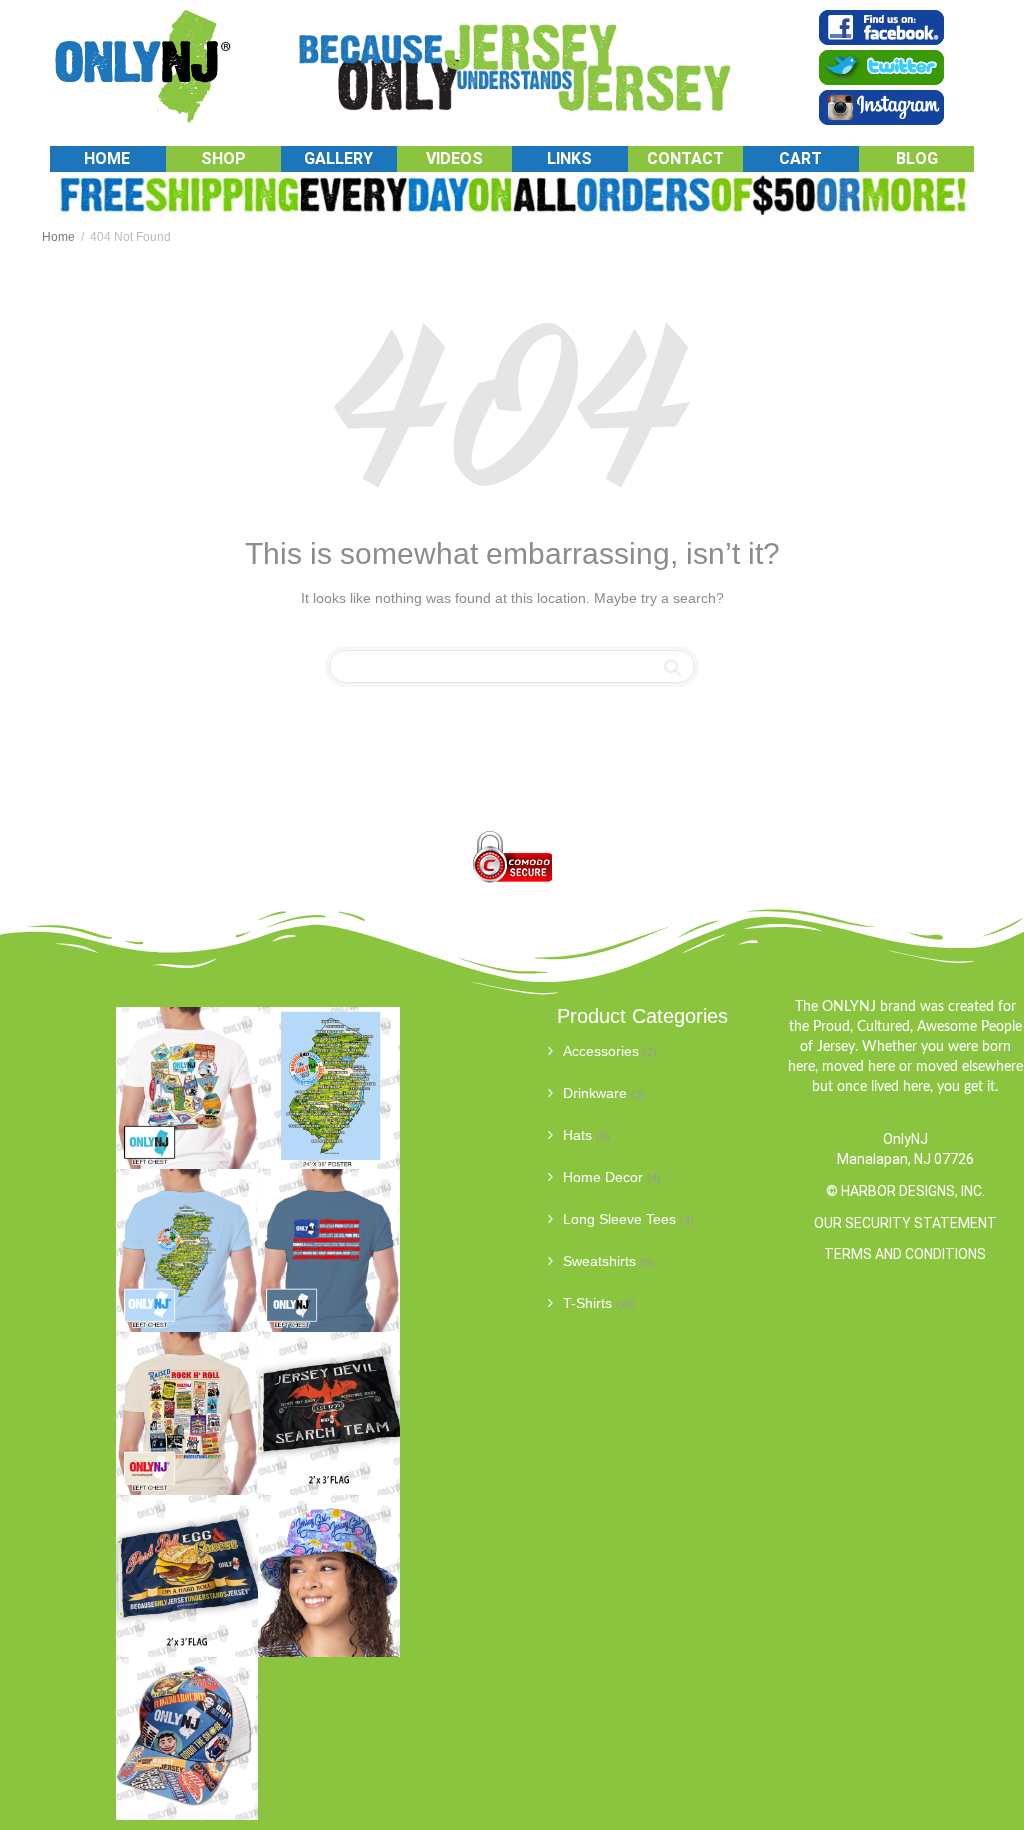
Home (107, 158)
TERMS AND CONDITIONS (905, 1254)
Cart (800, 158)
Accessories (601, 1051)
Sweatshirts (599, 1261)
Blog (917, 158)
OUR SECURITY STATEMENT (905, 1223)
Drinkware (595, 1093)
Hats (577, 1135)
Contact (685, 158)
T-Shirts (587, 1303)
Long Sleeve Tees (619, 1219)
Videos (454, 158)
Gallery (338, 158)
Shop (223, 158)
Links (569, 158)
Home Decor (603, 1177)
